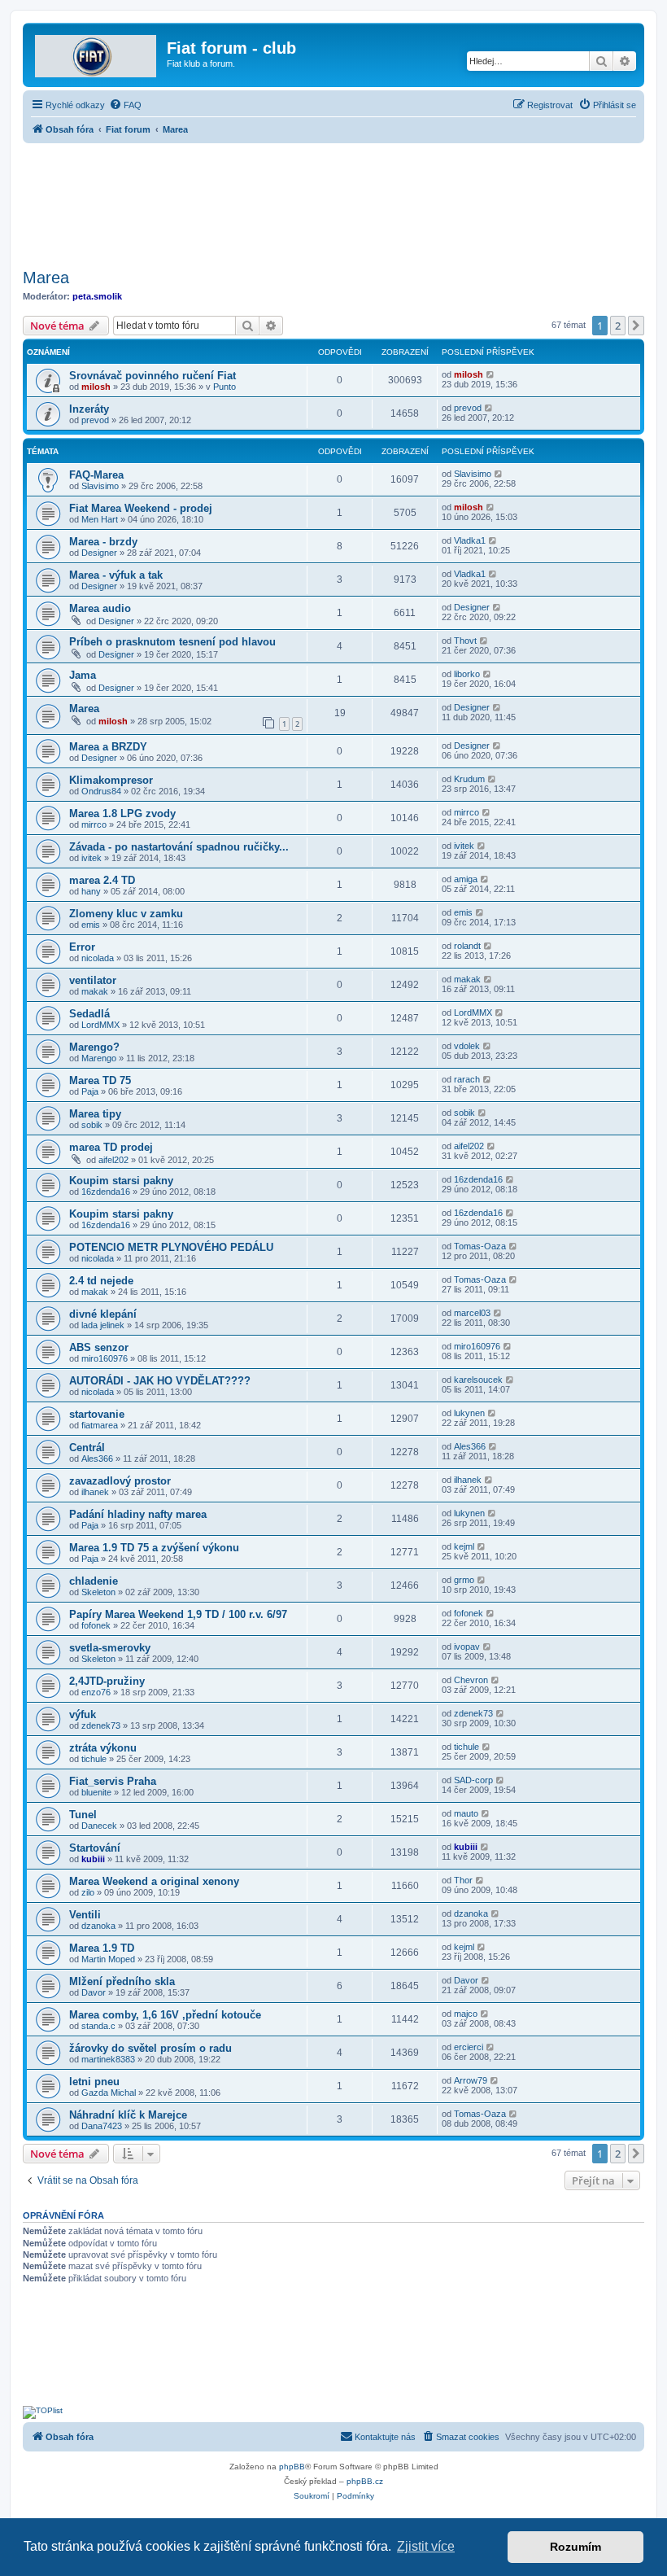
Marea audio (100, 608)
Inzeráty (89, 409)
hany (91, 891)
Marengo (99, 1058)
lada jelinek (103, 1325)
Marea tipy (95, 1114)
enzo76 (96, 1692)
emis (91, 925)
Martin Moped (108, 1959)
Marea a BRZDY (108, 747)
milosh (96, 387)
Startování (95, 1848)
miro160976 (105, 1358)
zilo (88, 1892)
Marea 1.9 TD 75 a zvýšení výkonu (154, 1548)
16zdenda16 (106, 1192)
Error (82, 947)
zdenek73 (101, 1725)
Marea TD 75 (100, 1080)
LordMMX (100, 1025)
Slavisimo (100, 486)
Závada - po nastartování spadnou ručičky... (179, 847)
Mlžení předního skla (122, 1981)
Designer (99, 553)
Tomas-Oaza (480, 1246)
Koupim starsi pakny (121, 1181)
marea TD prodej (111, 1147)
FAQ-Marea (96, 475)
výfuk (83, 1714)
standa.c (98, 2026)
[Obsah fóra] (97, 53)
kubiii (93, 1859)
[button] (636, 326)
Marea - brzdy (103, 542)
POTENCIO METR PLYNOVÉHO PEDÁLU (171, 1247)
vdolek (467, 1046)
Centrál (87, 1448)
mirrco (94, 824)
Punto (225, 387)
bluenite (96, 1792)
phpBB (292, 2467)
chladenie (94, 1581)
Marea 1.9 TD (102, 1948)
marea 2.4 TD (102, 880)
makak (95, 991)
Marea (46, 278)
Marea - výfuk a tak (116, 575)
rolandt (467, 946)
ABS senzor (99, 1347)
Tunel (83, 1815)
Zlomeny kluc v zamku (126, 914)
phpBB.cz (365, 2481)
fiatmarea (100, 1425)
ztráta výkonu (103, 1748)
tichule (94, 1759)
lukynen (469, 1413)
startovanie (97, 1414)
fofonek (96, 1625)
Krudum (469, 779)
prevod (95, 420)
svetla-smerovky (110, 1648)
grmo (464, 1580)
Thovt (465, 641)
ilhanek (95, 1492)
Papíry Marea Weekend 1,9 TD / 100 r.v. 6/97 (178, 1614)
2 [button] (618, 326)
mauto (466, 1813)
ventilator (93, 980)
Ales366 (97, 1459)
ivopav (467, 1647)
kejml (464, 1546)
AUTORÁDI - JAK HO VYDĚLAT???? (160, 1381)
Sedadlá (89, 1014)
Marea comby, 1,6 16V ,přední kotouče (165, 2015)
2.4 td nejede (101, 1281)
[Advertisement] (333, 201)
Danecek (99, 1826)
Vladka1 (470, 540)
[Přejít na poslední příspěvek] (491, 374)
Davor (94, 1992)
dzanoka (98, 1926)
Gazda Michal (109, 2093)
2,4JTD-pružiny (107, 1681)
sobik (92, 1125)
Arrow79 (471, 2080)
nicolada (98, 958)
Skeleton (98, 1592)
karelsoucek (478, 1380)
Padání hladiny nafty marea (138, 1514)
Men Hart (100, 519)
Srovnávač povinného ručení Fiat (153, 376)
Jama (83, 675)
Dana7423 (102, 2126)
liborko (467, 674)
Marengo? (94, 1047)
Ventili (85, 1915)
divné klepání (103, 1314)
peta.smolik (97, 296)
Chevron (471, 1680)
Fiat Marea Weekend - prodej (141, 508)
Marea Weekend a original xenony (154, 1881)
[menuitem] (125, 105)
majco (466, 2014)
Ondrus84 (101, 791)
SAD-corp (473, 1780)
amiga (466, 879)
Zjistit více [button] (426, 2546)
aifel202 (113, 1160)
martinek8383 (108, 2059)
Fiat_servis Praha (113, 1781)
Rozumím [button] (575, 2547)
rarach (467, 1079)
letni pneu (94, 2082)
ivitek (92, 858)
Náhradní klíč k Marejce (128, 2115)
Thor (463, 1880)
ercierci (469, 2047)
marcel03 (472, 1313)
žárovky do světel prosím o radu (150, 2048)
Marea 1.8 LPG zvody (122, 813)
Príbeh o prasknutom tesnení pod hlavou (172, 642)
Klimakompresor (111, 780)
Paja (90, 1091)
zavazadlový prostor (120, 1481)
